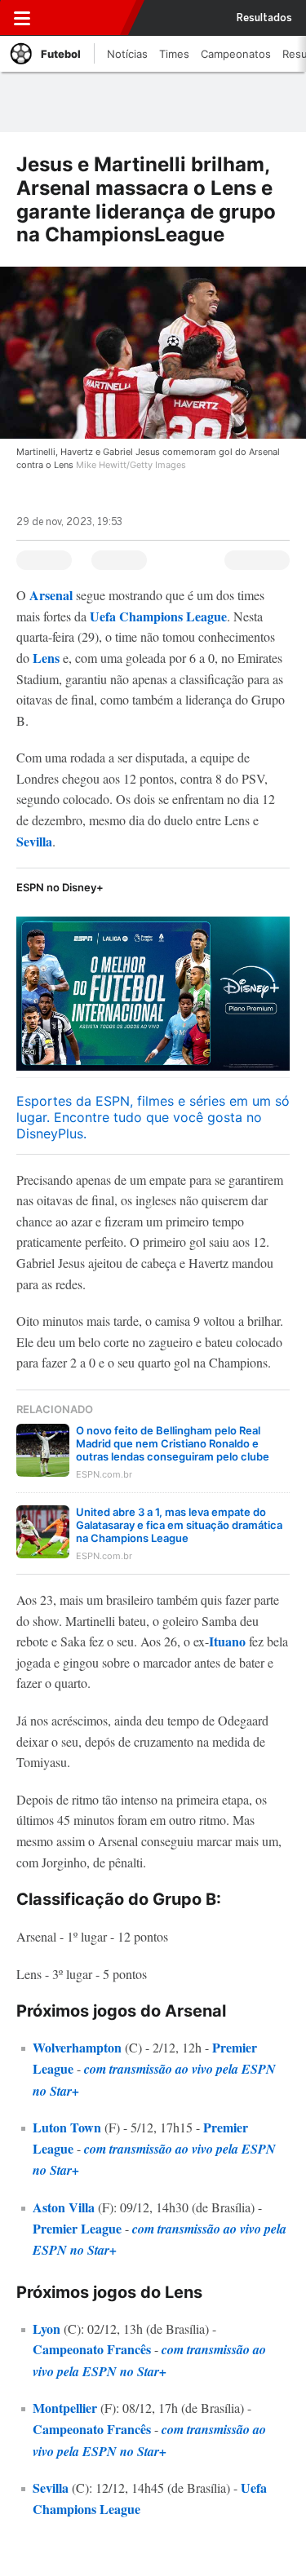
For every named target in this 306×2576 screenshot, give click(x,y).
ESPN (87, 18)
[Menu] (22, 18)
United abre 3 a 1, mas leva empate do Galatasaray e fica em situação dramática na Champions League (179, 1525)
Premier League (77, 2228)
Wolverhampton (79, 2047)
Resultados (264, 18)
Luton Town (67, 2127)
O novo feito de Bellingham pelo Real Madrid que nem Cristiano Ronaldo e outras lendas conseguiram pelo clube (173, 1443)
